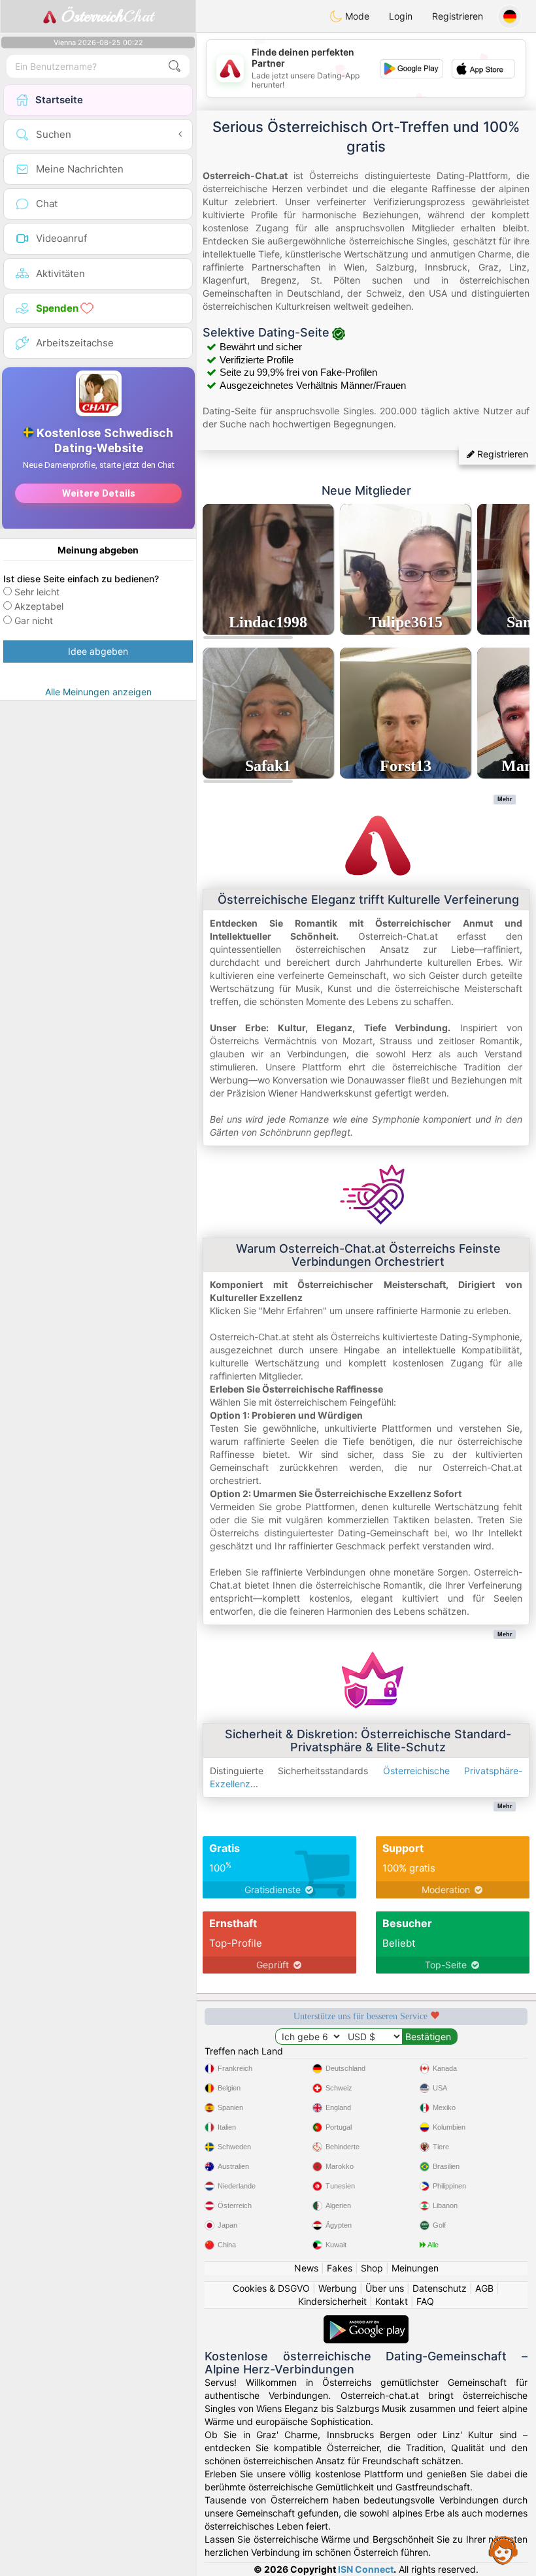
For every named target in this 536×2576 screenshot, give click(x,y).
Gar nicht (34, 620)
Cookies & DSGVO (271, 2288)
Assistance (503, 2550)
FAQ (425, 2301)
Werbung (338, 2288)
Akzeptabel (39, 606)
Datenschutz (440, 2288)
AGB (484, 2288)
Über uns (385, 2288)
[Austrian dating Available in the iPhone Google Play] (366, 2321)
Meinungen (415, 2268)
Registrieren (458, 16)
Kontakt (392, 2301)
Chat (107, 16)
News (306, 2268)
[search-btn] (175, 66)
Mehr (505, 799)
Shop (372, 2268)
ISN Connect (366, 2569)
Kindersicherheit (332, 2301)
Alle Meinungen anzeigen (98, 692)
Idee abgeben (98, 651)
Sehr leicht (37, 592)
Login (401, 16)
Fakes (340, 2268)
